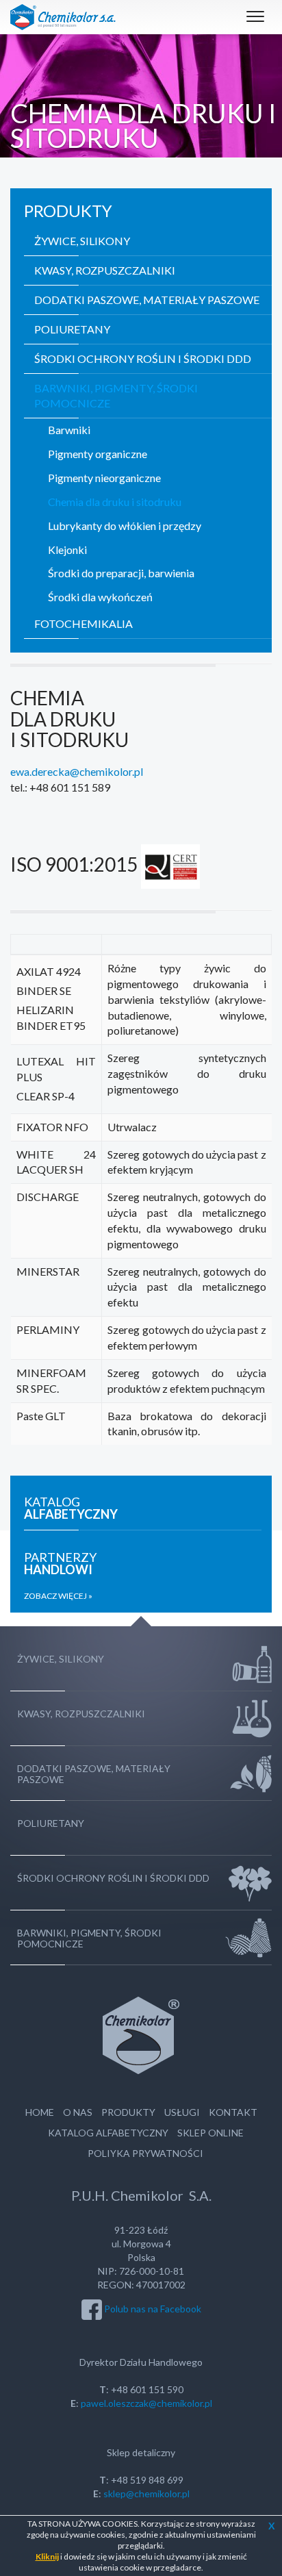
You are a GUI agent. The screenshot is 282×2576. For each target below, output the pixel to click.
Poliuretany (72, 329)
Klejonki (67, 550)
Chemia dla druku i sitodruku (115, 502)
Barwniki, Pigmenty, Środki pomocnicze (116, 396)
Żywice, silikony (82, 241)
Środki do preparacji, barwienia (121, 573)
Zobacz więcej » (58, 1596)
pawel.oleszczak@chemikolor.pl (146, 2403)
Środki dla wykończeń (100, 597)
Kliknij (47, 2556)
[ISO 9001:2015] (170, 864)
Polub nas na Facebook (153, 2309)
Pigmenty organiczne (98, 454)
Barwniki (69, 430)
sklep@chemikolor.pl (146, 2493)
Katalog (71, 1508)
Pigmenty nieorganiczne (104, 478)
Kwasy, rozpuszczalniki (105, 270)
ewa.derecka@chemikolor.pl (77, 771)
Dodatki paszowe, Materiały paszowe (147, 300)
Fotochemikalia (84, 623)
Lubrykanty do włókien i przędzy (125, 526)
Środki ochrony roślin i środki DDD (143, 358)
